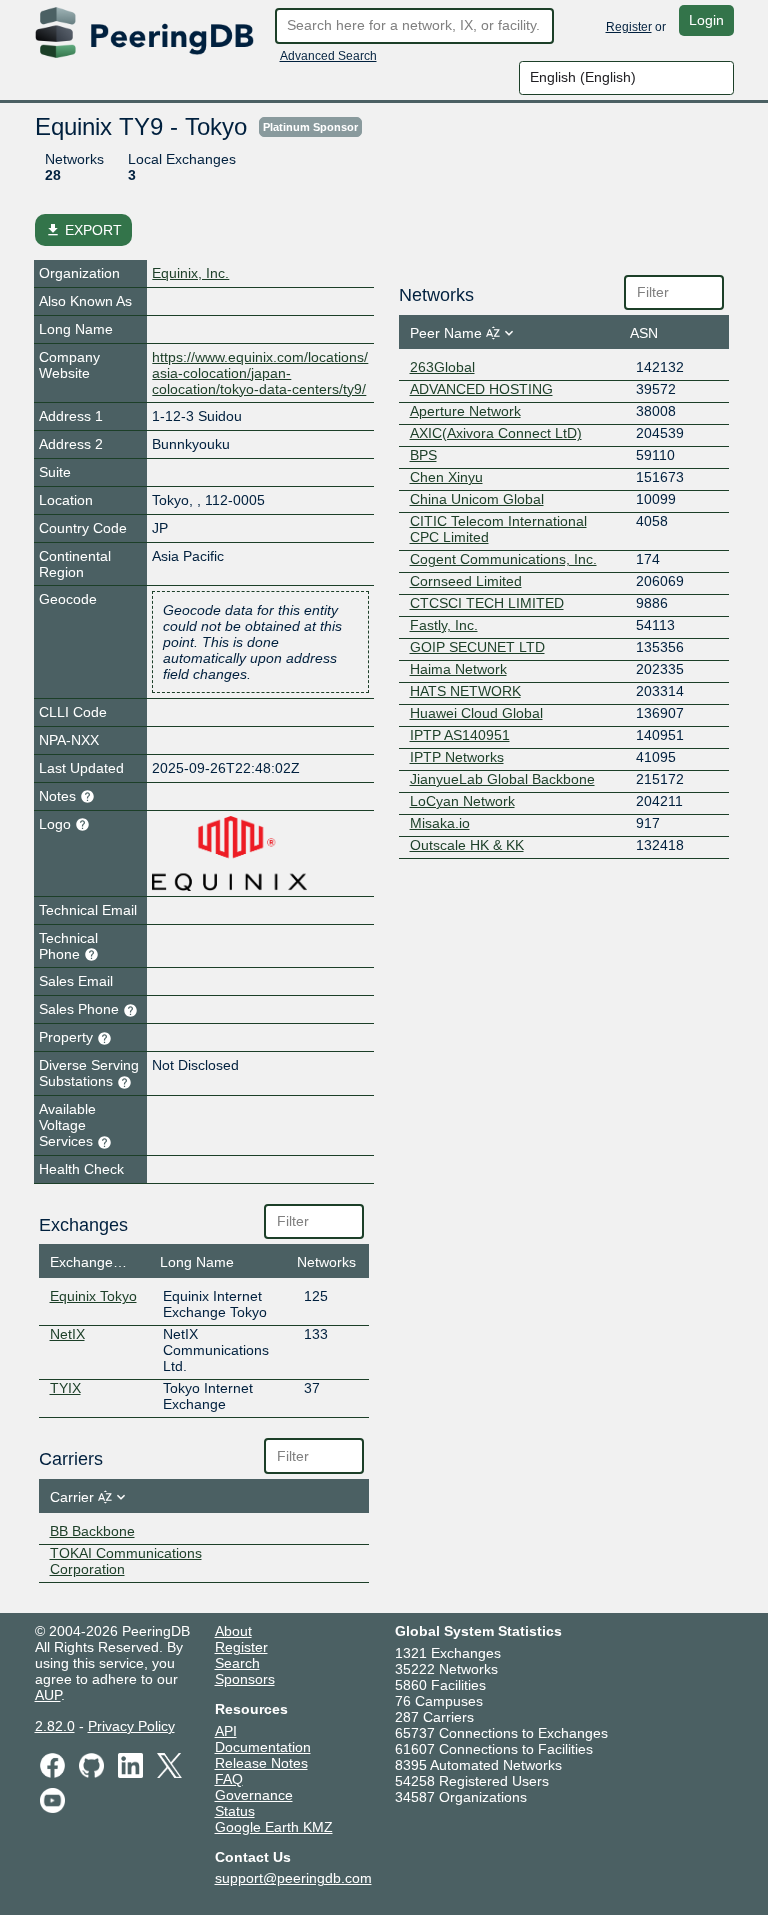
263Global (442, 367)
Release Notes (261, 1763)
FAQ (229, 1779)
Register (629, 27)
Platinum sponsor (310, 127)
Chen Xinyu (446, 477)
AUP (48, 1695)
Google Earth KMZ (274, 1827)
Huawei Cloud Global (476, 713)
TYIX (65, 1388)
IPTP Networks (457, 757)
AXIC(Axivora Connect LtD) (496, 433)
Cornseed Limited (466, 581)
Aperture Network (465, 411)
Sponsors (245, 1679)
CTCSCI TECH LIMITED (487, 603)
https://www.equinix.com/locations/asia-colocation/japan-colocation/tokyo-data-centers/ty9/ (260, 373)
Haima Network (458, 669)
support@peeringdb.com (293, 1878)
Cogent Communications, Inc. (503, 559)
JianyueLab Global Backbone (502, 779)
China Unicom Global (477, 499)
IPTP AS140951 (460, 735)
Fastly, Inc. (444, 625)
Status (235, 1811)
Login (706, 20)
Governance (254, 1795)
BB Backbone (92, 1531)
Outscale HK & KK (467, 845)
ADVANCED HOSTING (481, 389)
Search (237, 1663)
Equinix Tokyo (93, 1296)
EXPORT (83, 230)
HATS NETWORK (465, 691)
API (226, 1731)
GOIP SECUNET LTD (477, 647)
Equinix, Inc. (190, 273)
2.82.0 (55, 1726)
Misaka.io (440, 823)
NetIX (67, 1334)
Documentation (263, 1747)
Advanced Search (328, 56)
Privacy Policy (131, 1726)
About (233, 1631)
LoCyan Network (462, 801)
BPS (423, 455)
